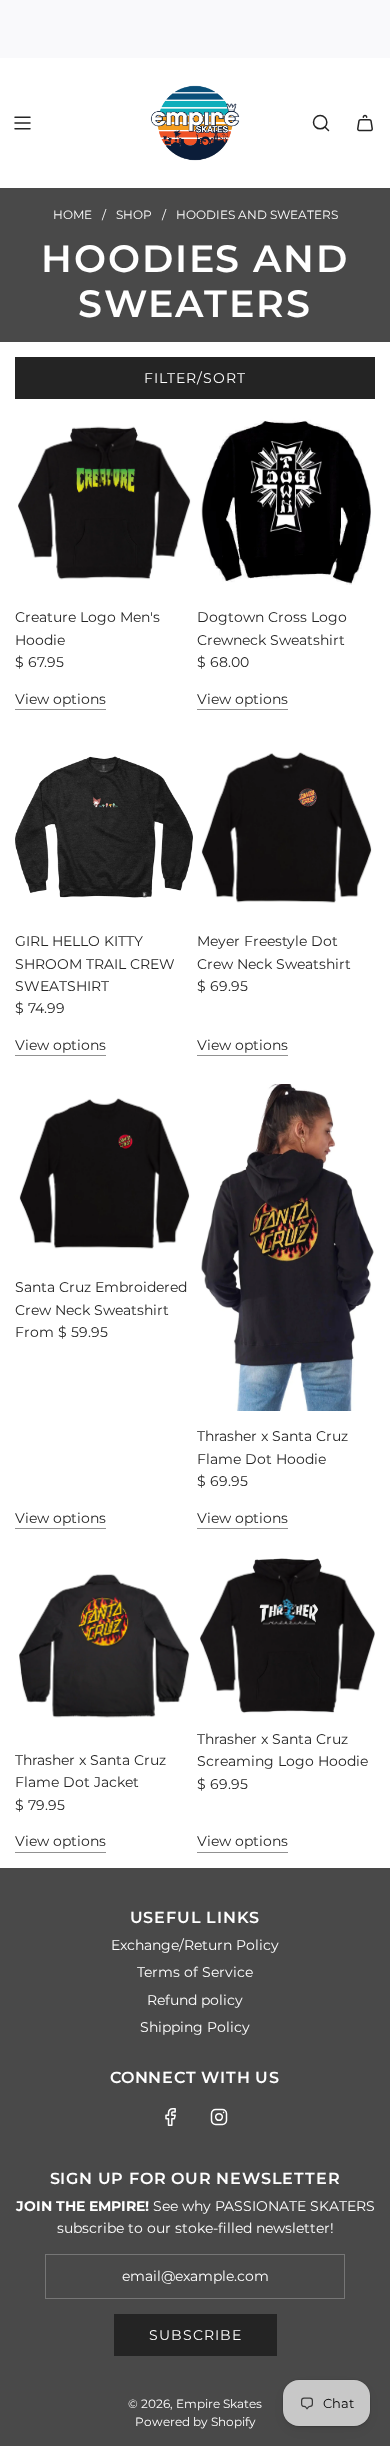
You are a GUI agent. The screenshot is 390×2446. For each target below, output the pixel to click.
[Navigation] (22, 123)
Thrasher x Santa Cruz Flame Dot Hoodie (272, 1447)
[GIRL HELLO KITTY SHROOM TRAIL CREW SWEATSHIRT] (104, 827)
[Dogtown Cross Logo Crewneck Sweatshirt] (286, 503)
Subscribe (195, 2335)
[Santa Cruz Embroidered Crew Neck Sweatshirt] (104, 1173)
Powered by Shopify (195, 2421)
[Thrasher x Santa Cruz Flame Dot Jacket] (104, 1646)
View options (60, 699)
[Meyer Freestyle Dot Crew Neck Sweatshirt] (286, 827)
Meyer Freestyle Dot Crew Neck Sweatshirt (274, 952)
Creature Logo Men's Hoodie (87, 628)
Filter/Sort (195, 378)
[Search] (321, 123)
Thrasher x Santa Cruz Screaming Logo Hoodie (282, 1750)
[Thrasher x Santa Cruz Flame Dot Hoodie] (286, 1247)
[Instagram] (219, 2117)
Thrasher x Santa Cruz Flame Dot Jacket (90, 1771)
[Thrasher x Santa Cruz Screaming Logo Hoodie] (286, 1635)
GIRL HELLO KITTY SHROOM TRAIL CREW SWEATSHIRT (95, 963)
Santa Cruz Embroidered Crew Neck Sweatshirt (101, 1298)
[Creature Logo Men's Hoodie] (104, 503)
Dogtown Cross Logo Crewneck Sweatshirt (272, 628)
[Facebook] (171, 2117)
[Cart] (365, 123)
